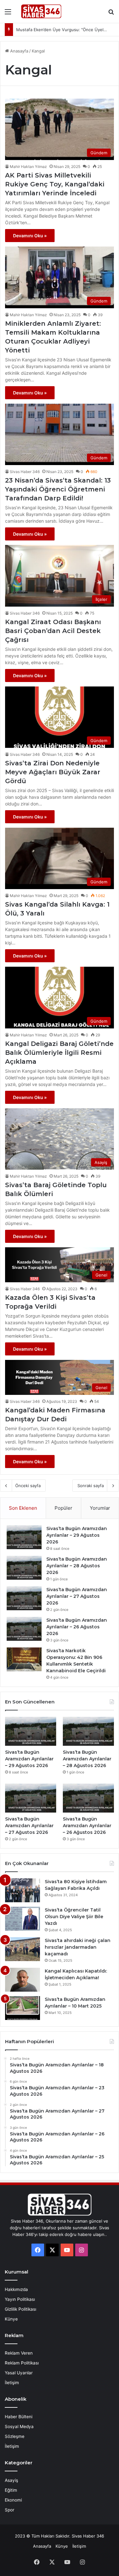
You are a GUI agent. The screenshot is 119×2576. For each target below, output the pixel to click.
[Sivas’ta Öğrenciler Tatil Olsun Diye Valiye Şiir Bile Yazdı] (23, 1919)
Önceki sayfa (28, 1486)
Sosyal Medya (19, 2426)
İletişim (12, 2383)
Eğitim (11, 2490)
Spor (10, 2510)
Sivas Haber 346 (25, 472)
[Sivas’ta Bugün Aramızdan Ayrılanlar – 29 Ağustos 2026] (24, 1537)
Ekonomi (13, 2500)
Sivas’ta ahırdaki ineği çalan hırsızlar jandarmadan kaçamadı (78, 1947)
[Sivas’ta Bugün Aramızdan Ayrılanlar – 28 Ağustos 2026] (24, 1568)
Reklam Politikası (22, 2363)
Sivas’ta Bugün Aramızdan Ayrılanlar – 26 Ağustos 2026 (77, 1627)
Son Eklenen (23, 1508)
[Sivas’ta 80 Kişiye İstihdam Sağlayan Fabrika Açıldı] (23, 1890)
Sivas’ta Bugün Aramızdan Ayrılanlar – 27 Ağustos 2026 (77, 1596)
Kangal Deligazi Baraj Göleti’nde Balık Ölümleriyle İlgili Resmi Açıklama (59, 1053)
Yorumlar (100, 1508)
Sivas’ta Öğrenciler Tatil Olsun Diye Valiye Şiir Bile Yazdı (74, 1917)
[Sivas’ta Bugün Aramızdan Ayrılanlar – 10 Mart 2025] (23, 2008)
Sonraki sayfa (91, 1486)
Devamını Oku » (30, 236)
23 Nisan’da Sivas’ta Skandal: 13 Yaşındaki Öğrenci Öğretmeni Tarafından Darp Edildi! (58, 489)
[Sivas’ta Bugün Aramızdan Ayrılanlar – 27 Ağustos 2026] (24, 1598)
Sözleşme (15, 2436)
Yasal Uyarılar (19, 2373)
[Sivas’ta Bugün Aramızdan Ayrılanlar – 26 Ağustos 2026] (24, 1629)
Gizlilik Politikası (20, 2309)
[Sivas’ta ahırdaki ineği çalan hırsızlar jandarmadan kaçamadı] (23, 1949)
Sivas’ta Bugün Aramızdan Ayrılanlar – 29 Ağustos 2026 (77, 1535)
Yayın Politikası (20, 2299)
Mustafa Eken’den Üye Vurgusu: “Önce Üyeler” (63, 30)
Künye (11, 2319)
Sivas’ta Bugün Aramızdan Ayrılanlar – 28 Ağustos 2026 (77, 1566)
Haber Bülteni (19, 2417)
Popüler (63, 1508)
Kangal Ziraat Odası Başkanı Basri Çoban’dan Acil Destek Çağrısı (53, 631)
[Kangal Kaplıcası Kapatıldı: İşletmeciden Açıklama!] (23, 1980)
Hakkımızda (16, 2289)
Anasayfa (19, 51)
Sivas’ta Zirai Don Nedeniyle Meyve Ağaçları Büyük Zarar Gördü (53, 772)
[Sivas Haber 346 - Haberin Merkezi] (41, 11)
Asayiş (11, 2480)
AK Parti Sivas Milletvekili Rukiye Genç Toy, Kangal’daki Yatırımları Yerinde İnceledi (55, 184)
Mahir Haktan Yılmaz (28, 167)
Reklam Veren (19, 2353)
